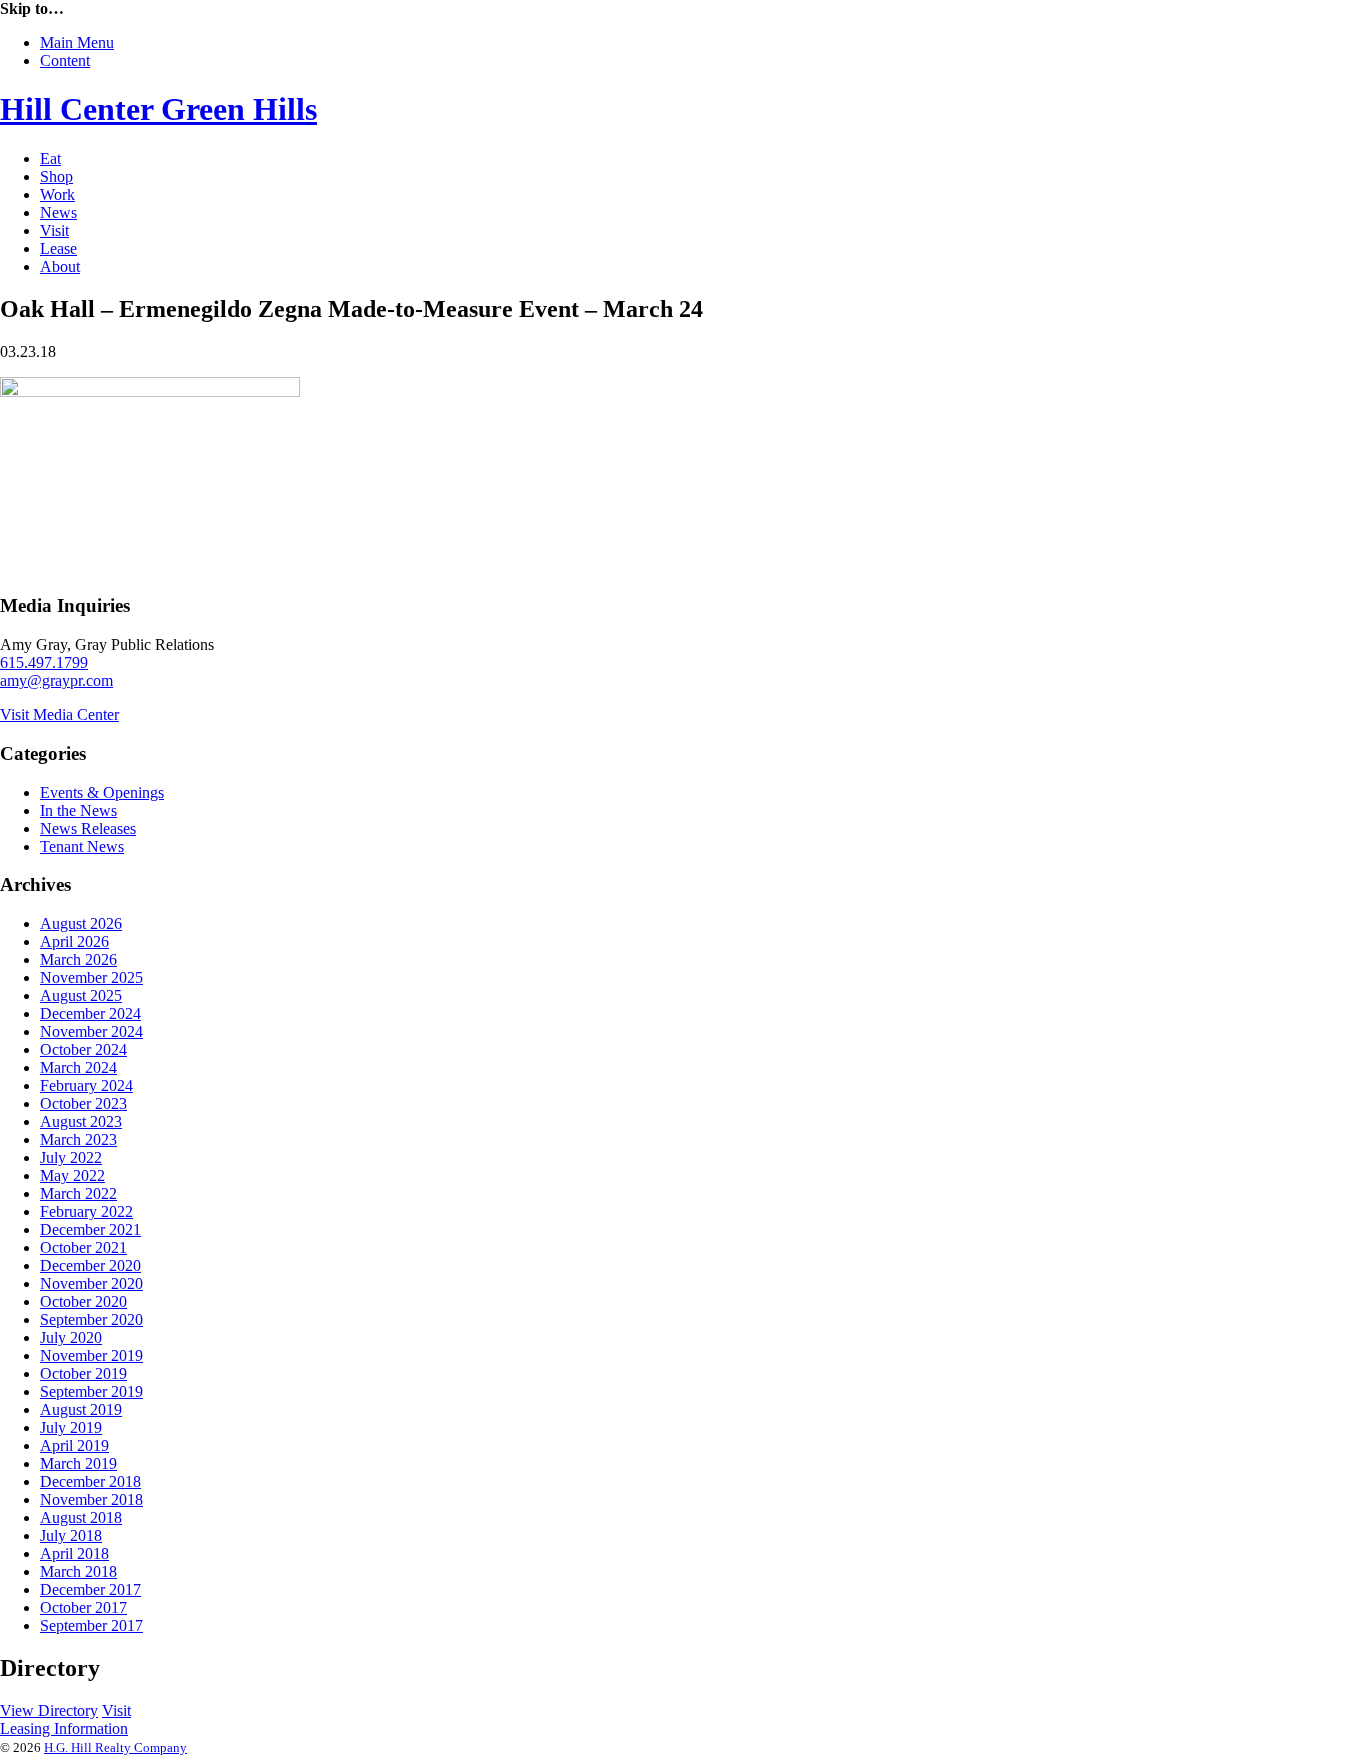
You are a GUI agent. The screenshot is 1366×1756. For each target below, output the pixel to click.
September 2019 (91, 1391)
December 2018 (90, 1481)
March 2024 (78, 1067)
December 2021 (90, 1229)
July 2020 (71, 1337)
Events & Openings (102, 792)
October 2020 (83, 1301)
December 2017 (90, 1589)
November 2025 (91, 977)
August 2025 (81, 995)
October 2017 (83, 1607)
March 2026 (78, 959)
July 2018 (71, 1535)
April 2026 (74, 941)
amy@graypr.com (56, 680)
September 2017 (91, 1625)
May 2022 (72, 1175)
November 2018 (91, 1499)
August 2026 (81, 923)
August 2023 (81, 1121)
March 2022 (78, 1193)
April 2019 (74, 1445)
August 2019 (81, 1409)
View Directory (49, 1710)
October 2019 (83, 1373)
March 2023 (78, 1139)
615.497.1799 (44, 662)
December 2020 (90, 1265)
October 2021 (83, 1247)
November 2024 (91, 1031)
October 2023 (83, 1103)
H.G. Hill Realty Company (115, 1747)
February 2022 (86, 1211)
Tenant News (82, 846)
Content (65, 60)
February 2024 (86, 1085)
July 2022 (71, 1157)
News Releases (88, 828)
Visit (116, 1710)
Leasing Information (64, 1728)
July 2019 (71, 1427)
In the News (78, 810)
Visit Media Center (59, 714)
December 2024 (90, 1013)
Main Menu (77, 42)
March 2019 (78, 1463)
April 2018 (74, 1553)
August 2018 (81, 1517)
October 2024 (83, 1049)
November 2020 (91, 1283)
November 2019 (91, 1355)
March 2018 (78, 1571)
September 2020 (91, 1319)
